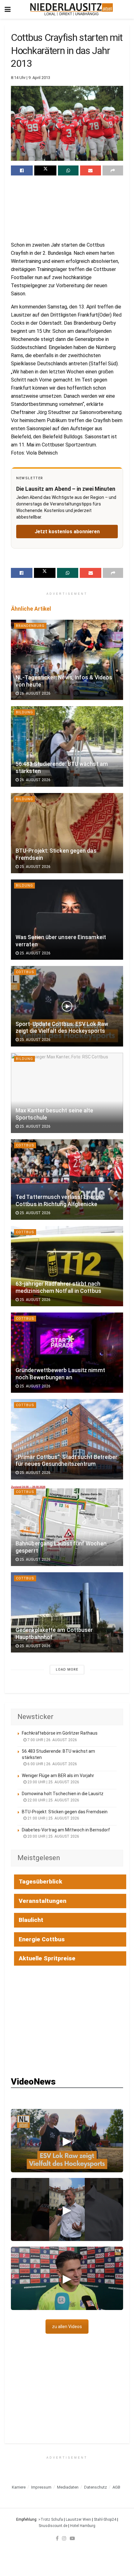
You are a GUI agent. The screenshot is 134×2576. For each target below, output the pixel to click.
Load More (67, 1670)
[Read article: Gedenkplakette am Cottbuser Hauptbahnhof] (67, 1612)
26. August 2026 (35, 693)
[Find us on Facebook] (57, 2538)
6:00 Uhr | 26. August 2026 (52, 1764)
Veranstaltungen (43, 1901)
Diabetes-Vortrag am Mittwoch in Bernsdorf (66, 1830)
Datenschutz (96, 2487)
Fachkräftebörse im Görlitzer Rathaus (60, 1733)
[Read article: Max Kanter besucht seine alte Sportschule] (67, 1093)
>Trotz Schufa (51, 2519)
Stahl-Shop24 (105, 2519)
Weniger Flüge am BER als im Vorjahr (58, 1776)
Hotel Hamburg (83, 2526)
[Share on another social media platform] (113, 170)
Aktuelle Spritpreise (47, 1958)
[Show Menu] (8, 9)
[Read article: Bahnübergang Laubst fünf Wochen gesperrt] (67, 1526)
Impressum (41, 2487)
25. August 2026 (35, 867)
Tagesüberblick (41, 1882)
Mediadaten (68, 2487)
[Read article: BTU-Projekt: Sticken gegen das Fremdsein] (67, 833)
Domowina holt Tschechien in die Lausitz (63, 1794)
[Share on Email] (90, 170)
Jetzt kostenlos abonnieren (67, 532)
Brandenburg (30, 626)
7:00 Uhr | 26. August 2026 (52, 1740)
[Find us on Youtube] (72, 2538)
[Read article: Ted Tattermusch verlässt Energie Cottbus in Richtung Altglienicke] (67, 1179)
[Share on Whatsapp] (68, 170)
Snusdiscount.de (53, 2526)
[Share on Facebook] (22, 170)
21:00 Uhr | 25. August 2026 (53, 1818)
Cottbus (25, 972)
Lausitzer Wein (78, 2519)
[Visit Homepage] (72, 9)
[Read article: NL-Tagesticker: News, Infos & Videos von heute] (67, 660)
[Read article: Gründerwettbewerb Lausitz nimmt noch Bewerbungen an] (67, 1353)
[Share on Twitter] (45, 170)
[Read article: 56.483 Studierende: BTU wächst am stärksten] (67, 746)
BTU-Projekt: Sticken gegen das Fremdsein (65, 1812)
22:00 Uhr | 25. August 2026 (53, 1800)
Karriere (19, 2487)
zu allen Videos (67, 2327)
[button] (67, 2141)
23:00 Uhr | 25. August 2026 (53, 1782)
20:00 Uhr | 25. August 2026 (53, 1836)
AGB (116, 2487)
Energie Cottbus (42, 1939)
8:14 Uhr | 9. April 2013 (31, 78)
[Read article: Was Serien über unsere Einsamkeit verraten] (67, 920)
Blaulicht (31, 1920)
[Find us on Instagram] (64, 2538)
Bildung (24, 712)
